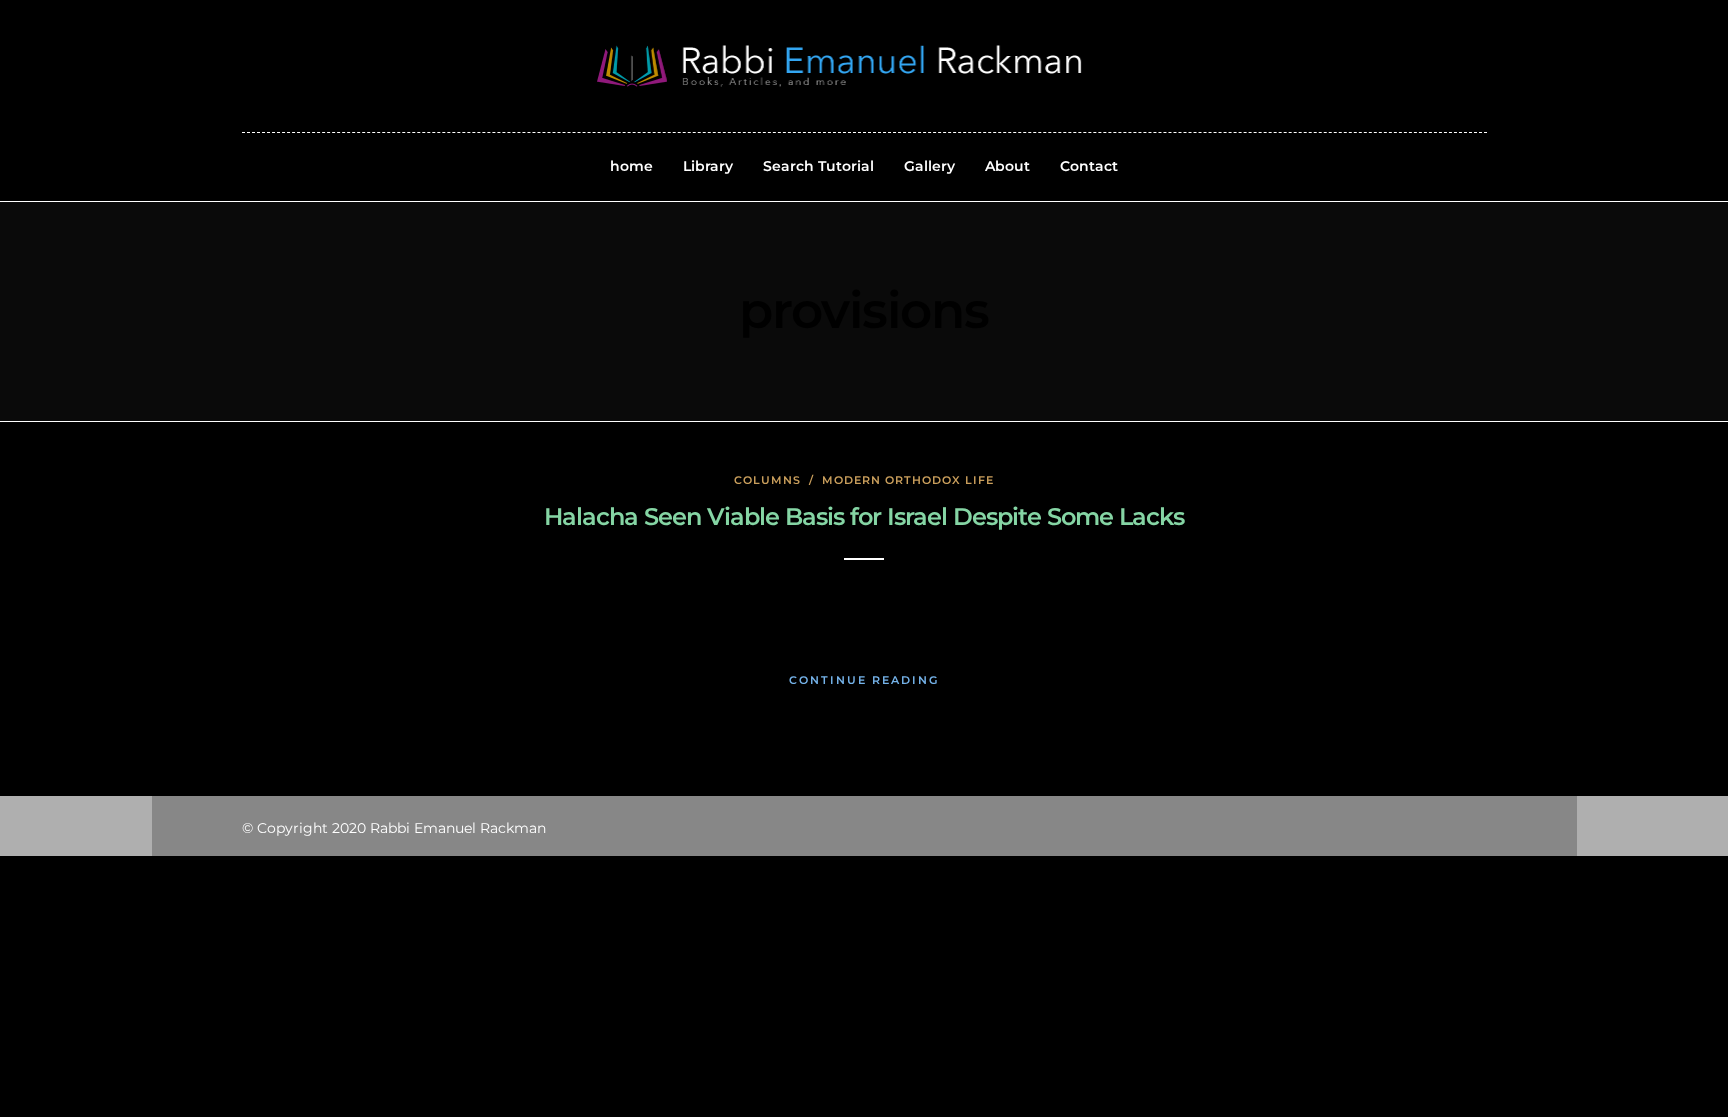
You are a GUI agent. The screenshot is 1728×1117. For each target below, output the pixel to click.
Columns (767, 480)
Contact (1089, 166)
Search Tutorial (818, 166)
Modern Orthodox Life (908, 480)
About (1007, 166)
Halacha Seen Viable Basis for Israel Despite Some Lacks (864, 516)
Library (708, 166)
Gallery (929, 166)
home (631, 166)
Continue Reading (864, 680)
